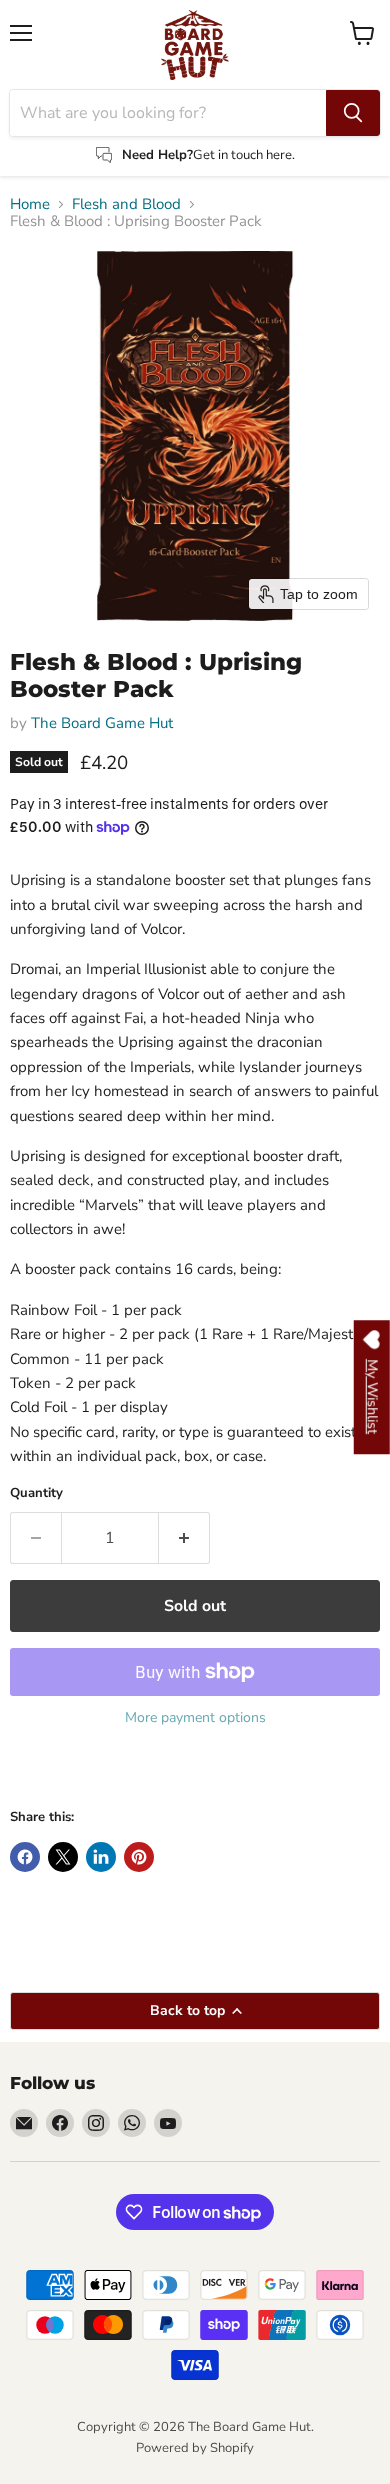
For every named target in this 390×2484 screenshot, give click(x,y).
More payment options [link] (195, 1718)
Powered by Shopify (195, 2448)
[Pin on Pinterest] (139, 1857)
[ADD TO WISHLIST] (30, 1772)
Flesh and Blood (126, 204)
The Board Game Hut (102, 723)
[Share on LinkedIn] (101, 1857)
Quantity (36, 1493)
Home (30, 204)
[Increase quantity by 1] (184, 1538)
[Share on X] (63, 1857)
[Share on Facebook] (25, 1857)
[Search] (353, 113)
